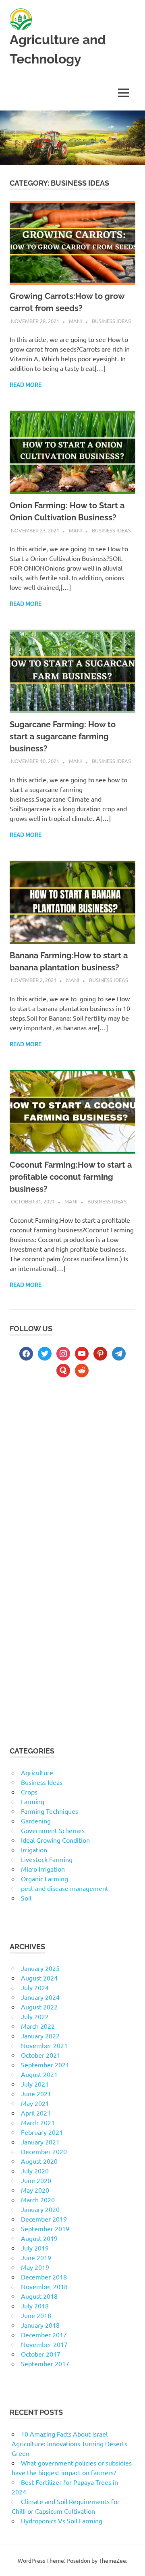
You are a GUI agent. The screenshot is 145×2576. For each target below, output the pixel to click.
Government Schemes (53, 1830)
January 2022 (40, 2036)
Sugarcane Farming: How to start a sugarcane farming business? (63, 737)
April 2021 (36, 2113)
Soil (26, 1898)
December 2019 (44, 2219)
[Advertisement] (72, 1471)
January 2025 (40, 1968)
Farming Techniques (50, 1811)
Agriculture (37, 1772)
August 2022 (39, 2007)
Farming (33, 1801)
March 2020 (38, 2200)
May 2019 (35, 2267)
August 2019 (39, 2238)
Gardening (36, 1821)
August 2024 (39, 1978)
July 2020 (35, 2171)
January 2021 (40, 2142)
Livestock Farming (47, 1859)
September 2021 (45, 2064)
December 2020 (44, 2151)
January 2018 (40, 2325)
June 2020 (36, 2180)
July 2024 (35, 1987)
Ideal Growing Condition (55, 1840)
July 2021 (35, 2084)
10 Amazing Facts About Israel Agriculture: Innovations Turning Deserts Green (69, 2443)
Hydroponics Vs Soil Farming (62, 2521)
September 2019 (45, 2228)
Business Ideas (111, 321)
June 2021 (36, 2093)
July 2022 (35, 2016)
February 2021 (42, 2132)
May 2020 (35, 2190)
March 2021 (38, 2122)
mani (76, 321)
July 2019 (35, 2248)
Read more (26, 385)
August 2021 (39, 2074)
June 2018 (36, 2315)
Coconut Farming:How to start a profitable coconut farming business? (71, 1177)
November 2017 (44, 2344)
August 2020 (39, 2161)
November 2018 (44, 2286)
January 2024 (40, 1997)
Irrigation (34, 1850)
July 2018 (35, 2306)
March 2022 (38, 2026)
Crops (29, 1792)
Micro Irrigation (43, 1869)
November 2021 (44, 2045)
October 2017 (41, 2354)
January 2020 (40, 2209)
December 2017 (44, 2335)
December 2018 (44, 2277)
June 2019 (36, 2257)
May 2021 (35, 2103)
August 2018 (39, 2296)
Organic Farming (45, 1878)
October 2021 (41, 2055)
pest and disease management (65, 1888)
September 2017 (45, 2363)
